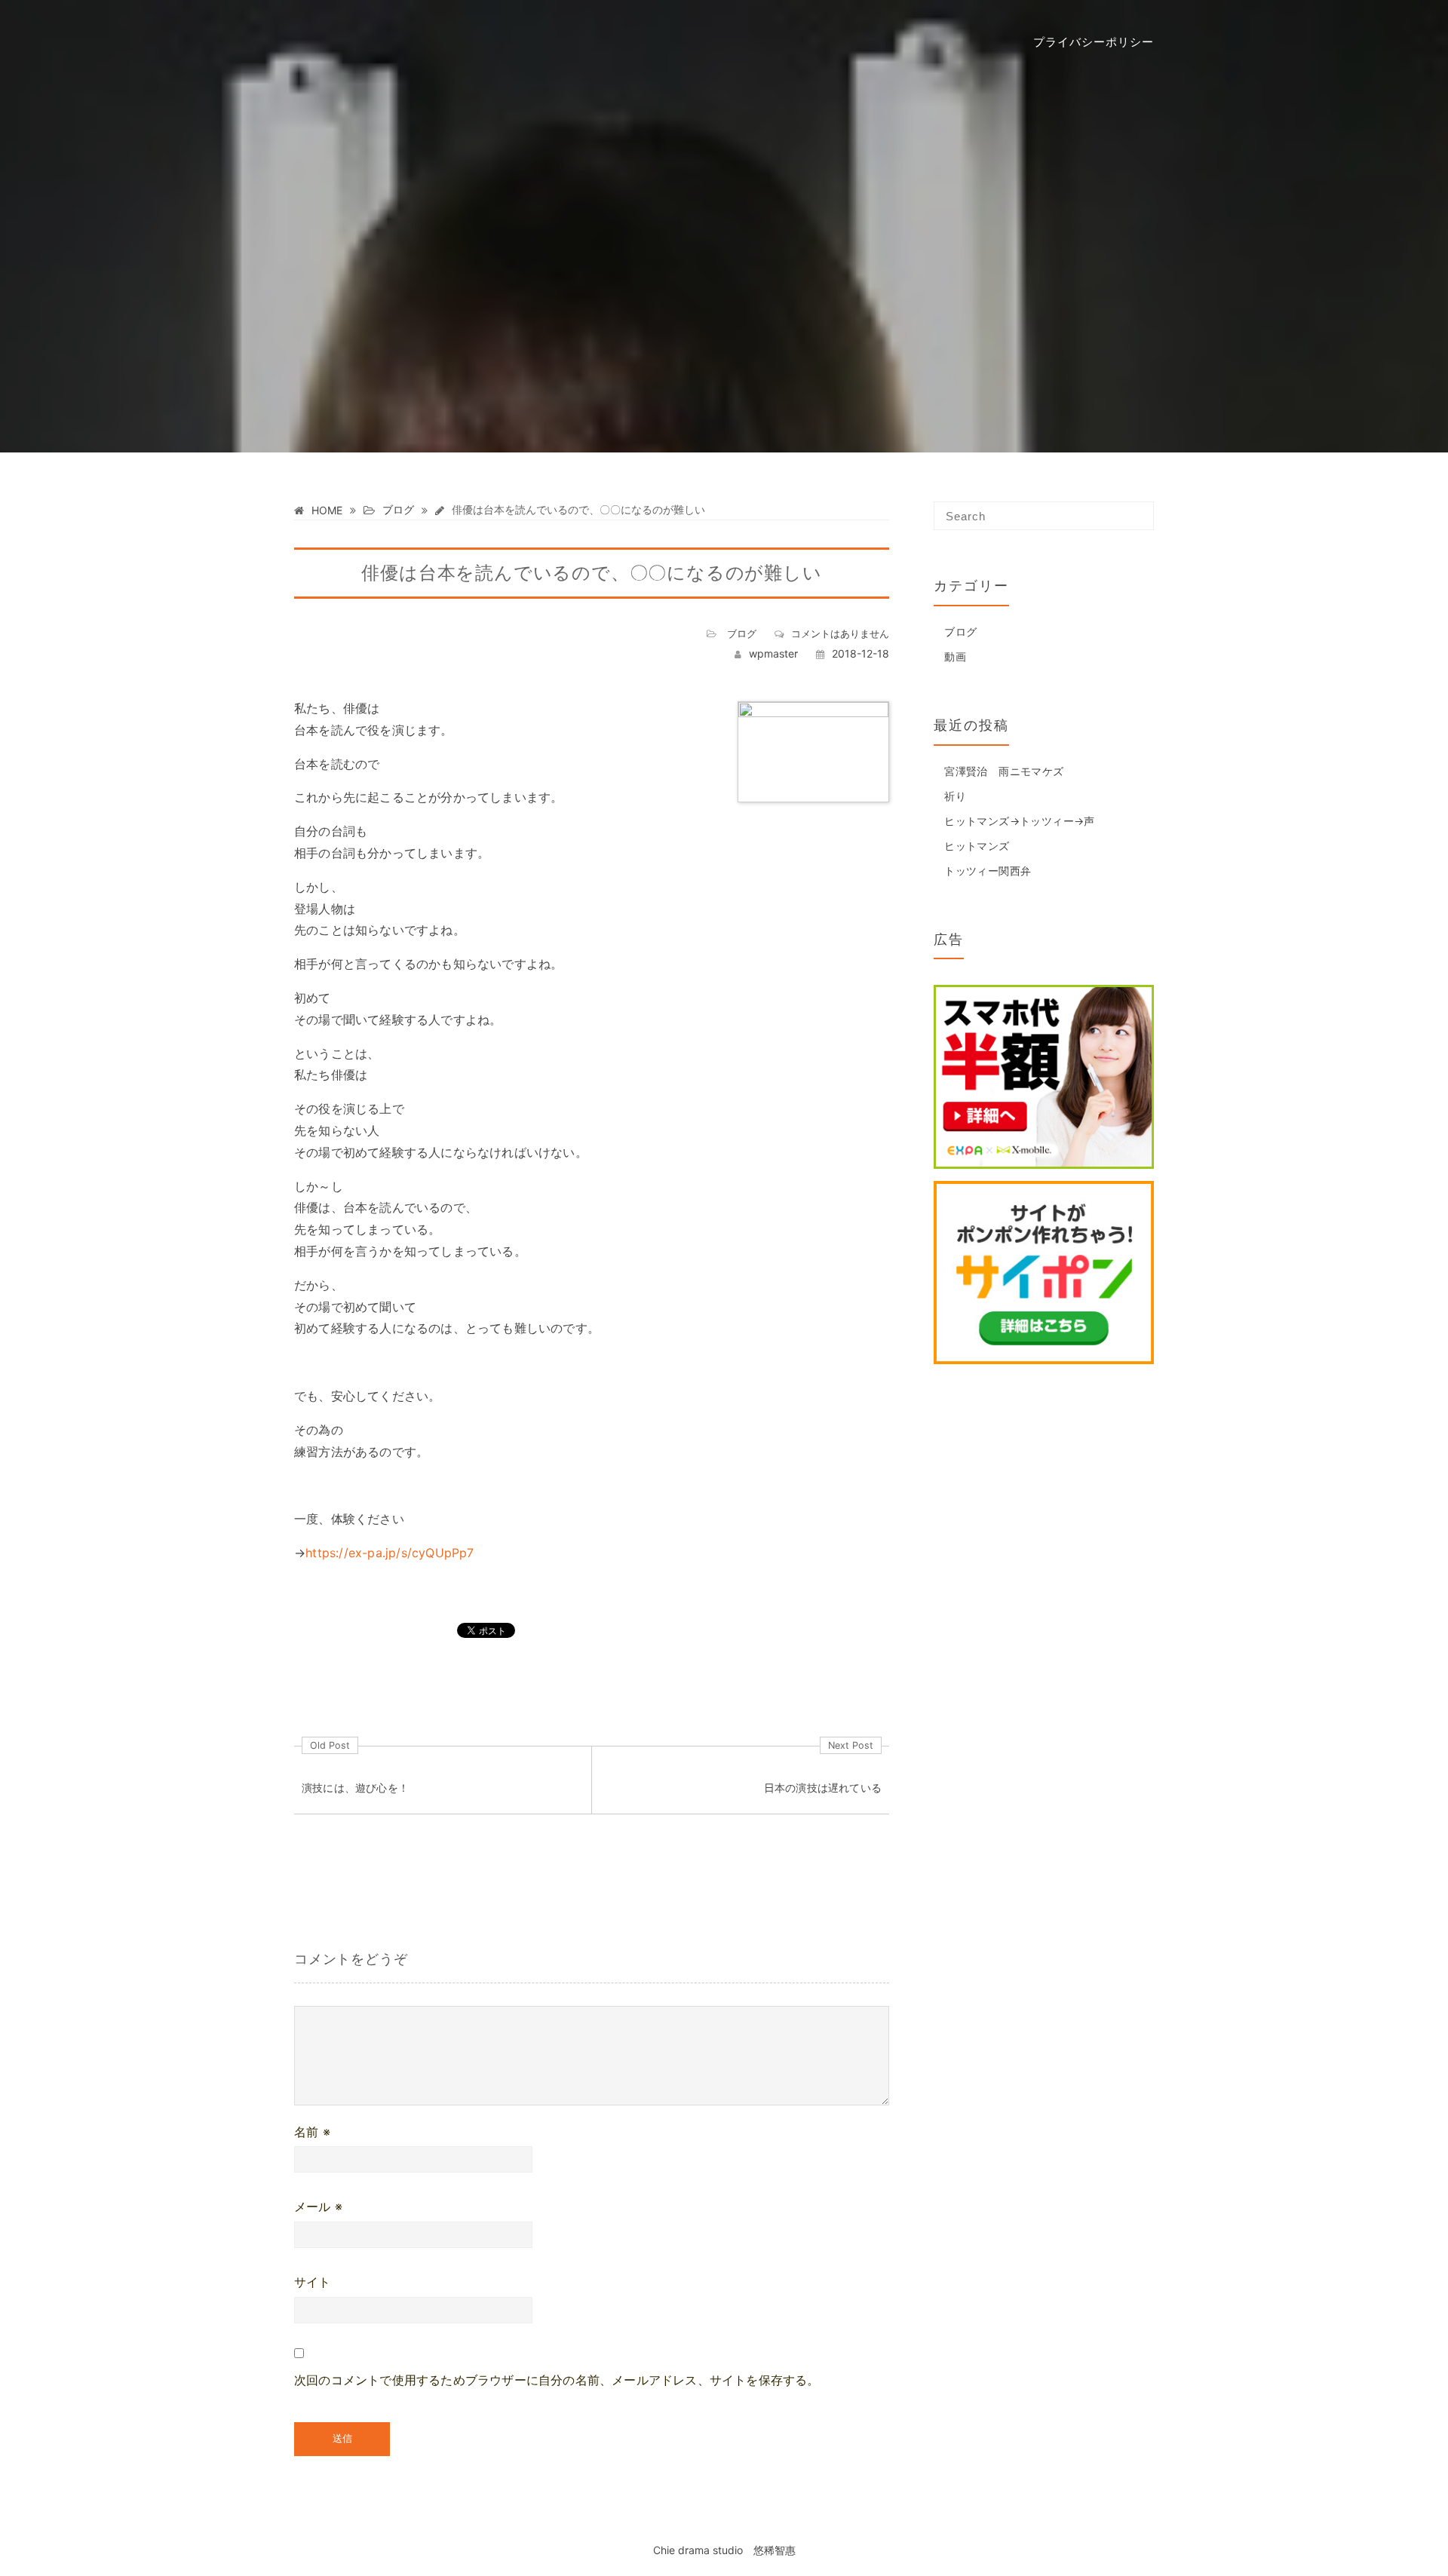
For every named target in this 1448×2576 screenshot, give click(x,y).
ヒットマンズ (977, 846)
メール (318, 2206)
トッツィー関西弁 (988, 871)
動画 (955, 656)
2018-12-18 (861, 653)
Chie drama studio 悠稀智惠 (724, 2550)
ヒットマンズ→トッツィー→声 (1020, 821)
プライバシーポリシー (1094, 41)
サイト (313, 2282)
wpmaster (773, 653)
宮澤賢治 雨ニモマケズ (1004, 771)
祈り (955, 796)
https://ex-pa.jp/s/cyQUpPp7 (390, 1553)
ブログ (742, 633)
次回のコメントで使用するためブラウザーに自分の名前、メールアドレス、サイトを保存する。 (557, 2380)
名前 (312, 2132)
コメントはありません (840, 633)
